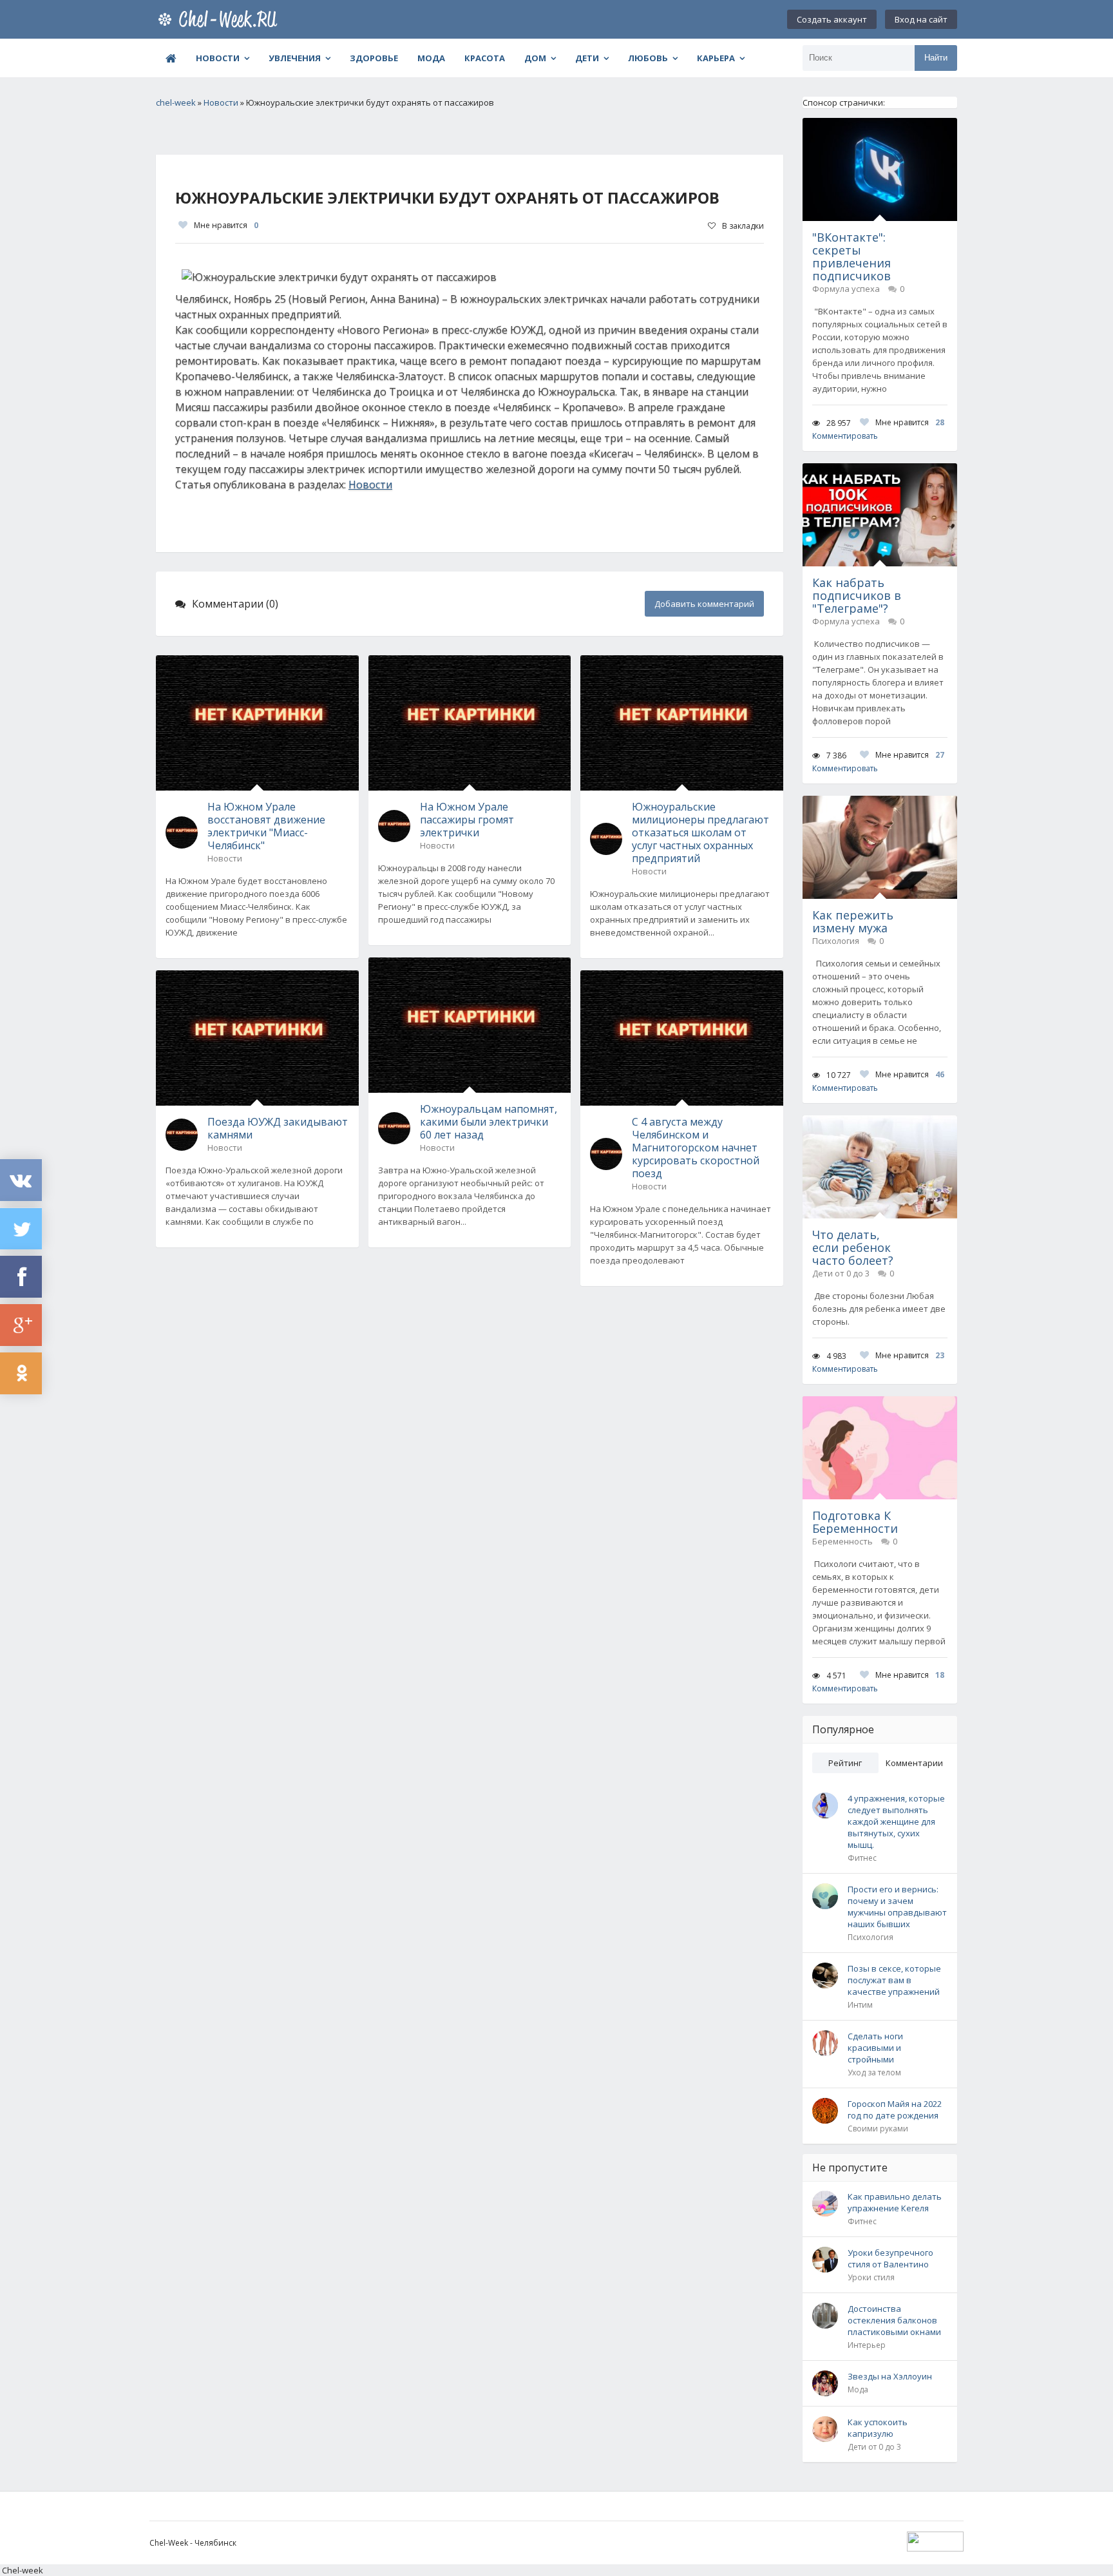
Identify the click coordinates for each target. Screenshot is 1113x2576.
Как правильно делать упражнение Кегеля (895, 2202)
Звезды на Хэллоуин (890, 2376)
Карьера (716, 58)
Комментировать (845, 436)
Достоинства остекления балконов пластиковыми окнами (894, 2320)
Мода (431, 58)
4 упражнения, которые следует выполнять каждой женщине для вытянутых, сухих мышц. (896, 1821)
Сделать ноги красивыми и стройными (875, 2048)
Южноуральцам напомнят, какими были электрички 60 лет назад (489, 1122)
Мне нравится (226, 225)
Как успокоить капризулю (878, 2428)
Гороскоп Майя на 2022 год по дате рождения (895, 2110)
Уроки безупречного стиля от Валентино (890, 2258)
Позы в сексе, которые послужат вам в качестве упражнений (894, 1980)
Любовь (648, 58)
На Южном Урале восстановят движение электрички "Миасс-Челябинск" (266, 826)
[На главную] (220, 19)
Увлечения (295, 58)
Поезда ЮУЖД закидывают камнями (278, 1128)
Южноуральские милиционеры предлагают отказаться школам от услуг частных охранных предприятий (700, 832)
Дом (535, 58)
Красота (485, 58)
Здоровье (374, 58)
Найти (936, 58)
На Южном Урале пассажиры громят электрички (467, 820)
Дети (587, 58)
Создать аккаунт (832, 19)
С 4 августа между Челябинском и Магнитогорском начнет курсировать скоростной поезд (696, 1148)
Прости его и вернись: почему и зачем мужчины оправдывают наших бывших (897, 1907)
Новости (218, 58)
